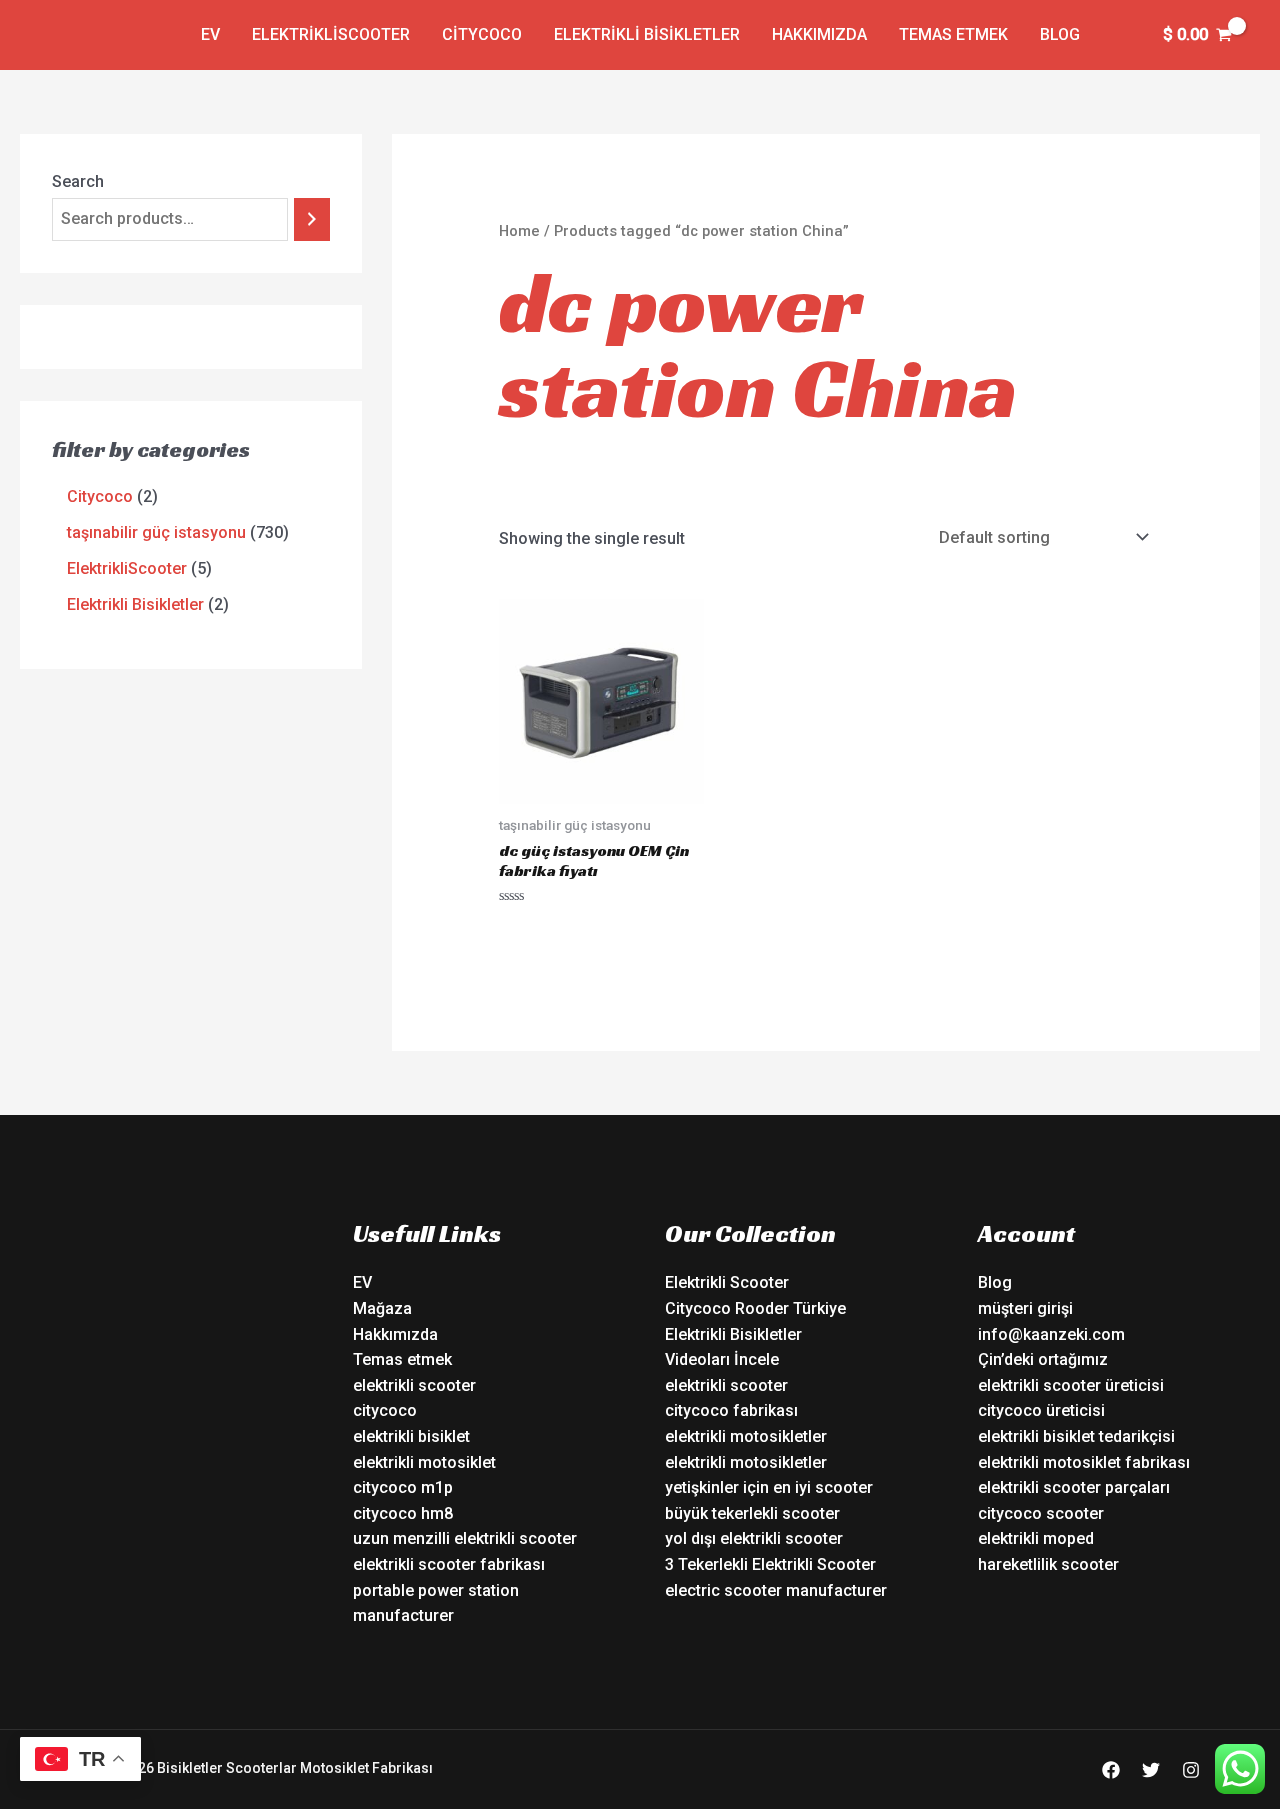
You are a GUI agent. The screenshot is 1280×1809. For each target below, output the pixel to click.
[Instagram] (1191, 1770)
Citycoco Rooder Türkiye (755, 1308)
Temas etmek (953, 34)
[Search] (312, 219)
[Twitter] (1151, 1770)
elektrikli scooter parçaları (1074, 1487)
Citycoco (482, 34)
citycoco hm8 (403, 1513)
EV (210, 34)
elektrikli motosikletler (746, 1436)
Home (519, 231)
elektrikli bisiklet (411, 1436)
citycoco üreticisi (1041, 1410)
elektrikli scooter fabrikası (449, 1564)
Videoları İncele (722, 1359)
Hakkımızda (819, 34)
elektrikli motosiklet (424, 1462)
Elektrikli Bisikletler (647, 34)
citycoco (385, 1410)
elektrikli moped (1036, 1538)
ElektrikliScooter (331, 34)
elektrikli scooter (414, 1385)
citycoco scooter (1041, 1513)
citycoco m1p (403, 1487)
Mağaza (382, 1308)
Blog (1060, 34)
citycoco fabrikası (731, 1410)
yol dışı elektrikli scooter (754, 1538)
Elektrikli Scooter (727, 1282)
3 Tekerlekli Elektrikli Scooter (770, 1564)
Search (78, 181)
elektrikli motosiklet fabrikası (1084, 1462)
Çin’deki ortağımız (1043, 1359)
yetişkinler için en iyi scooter (769, 1487)
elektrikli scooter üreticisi (1071, 1385)
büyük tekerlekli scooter (752, 1513)
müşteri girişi (1025, 1308)
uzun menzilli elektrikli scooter (465, 1538)
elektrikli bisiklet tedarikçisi (1076, 1436)
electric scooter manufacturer (776, 1590)
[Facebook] (1111, 1770)
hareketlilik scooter (1048, 1564)
